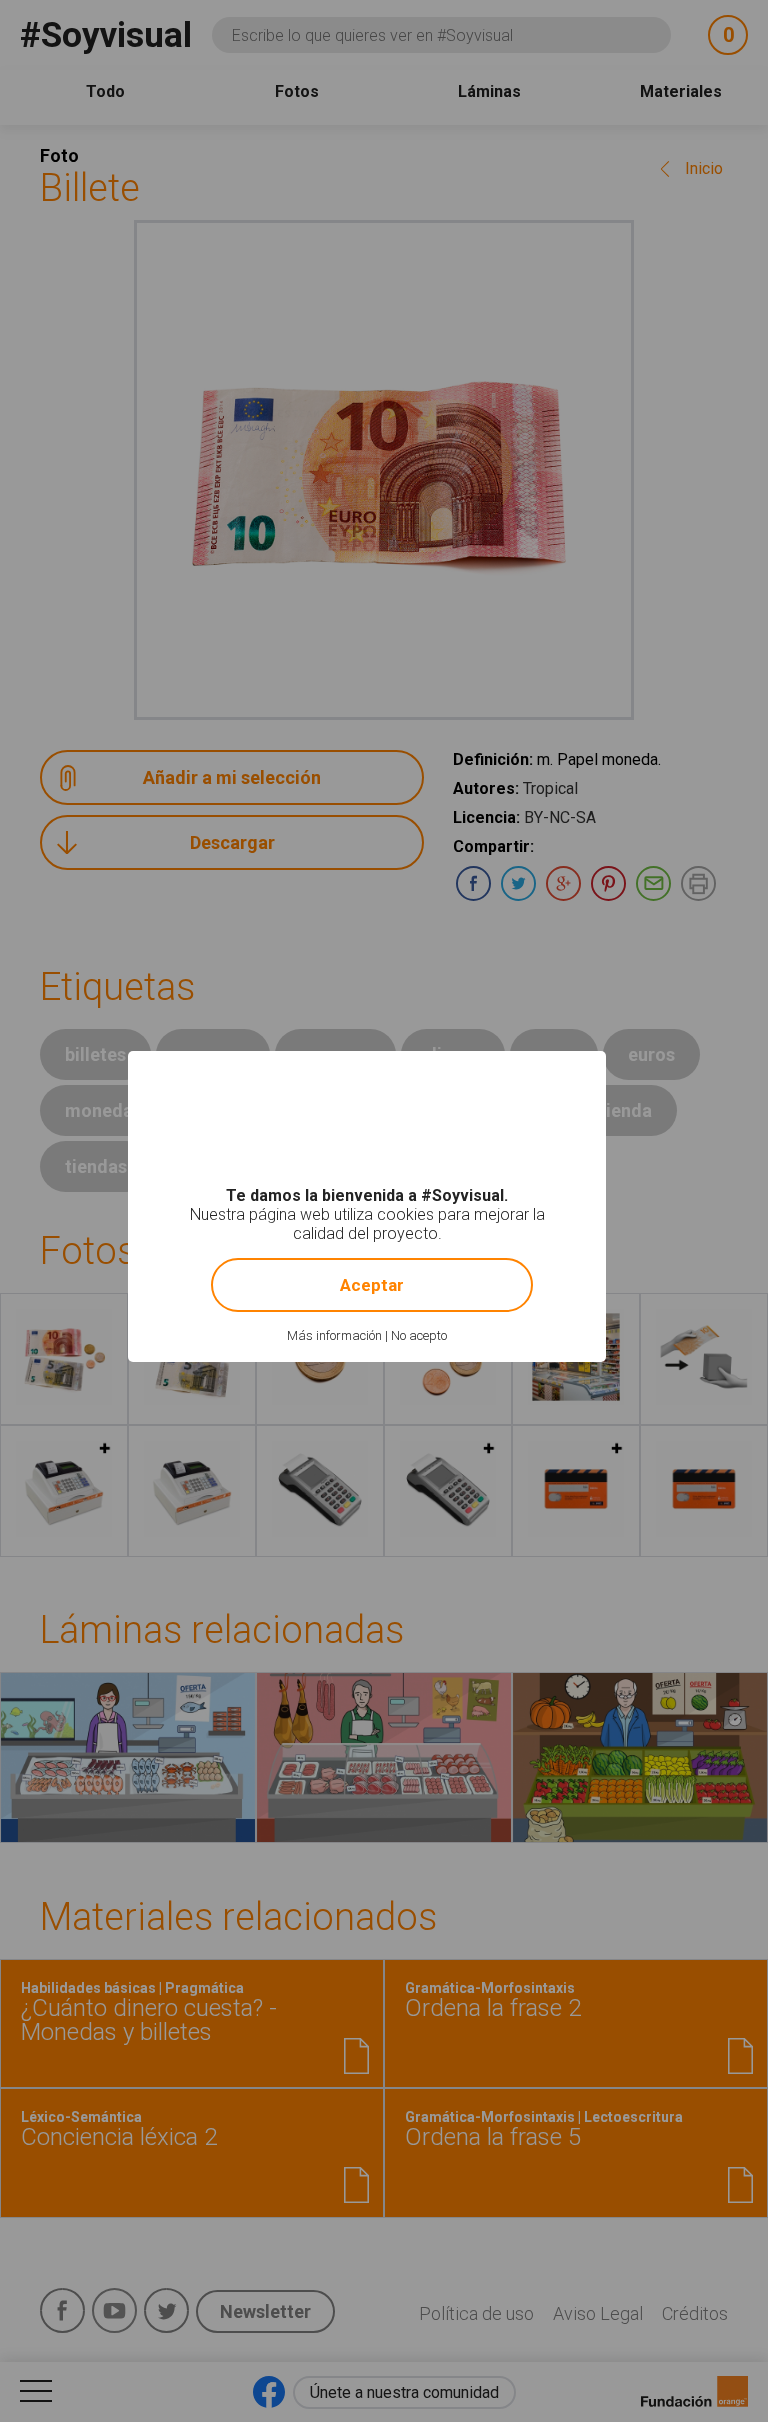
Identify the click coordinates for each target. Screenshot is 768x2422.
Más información (334, 1335)
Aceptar (372, 1285)
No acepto (419, 1335)
